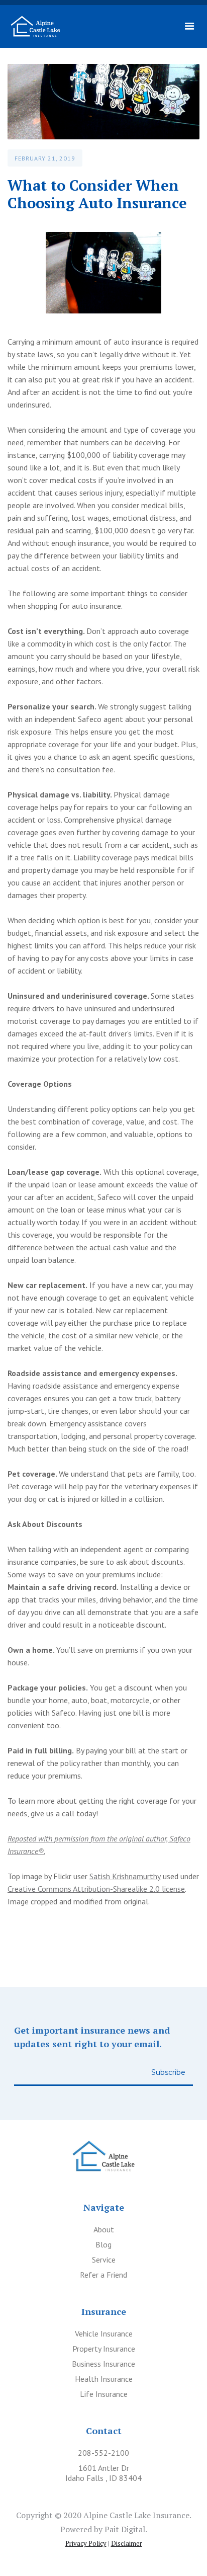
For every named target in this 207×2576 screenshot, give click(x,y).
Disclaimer (127, 2543)
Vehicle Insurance (104, 2333)
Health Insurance (104, 2379)
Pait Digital (125, 2529)
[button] (190, 26)
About (104, 2229)
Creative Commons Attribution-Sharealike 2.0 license (96, 1889)
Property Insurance (104, 2349)
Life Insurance (104, 2394)
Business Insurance (103, 2364)
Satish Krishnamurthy (125, 1876)
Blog (103, 2244)
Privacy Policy (86, 2543)
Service (104, 2260)
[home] (35, 26)
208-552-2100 (103, 2453)
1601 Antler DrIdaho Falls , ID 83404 (103, 2473)
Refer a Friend (103, 2275)
